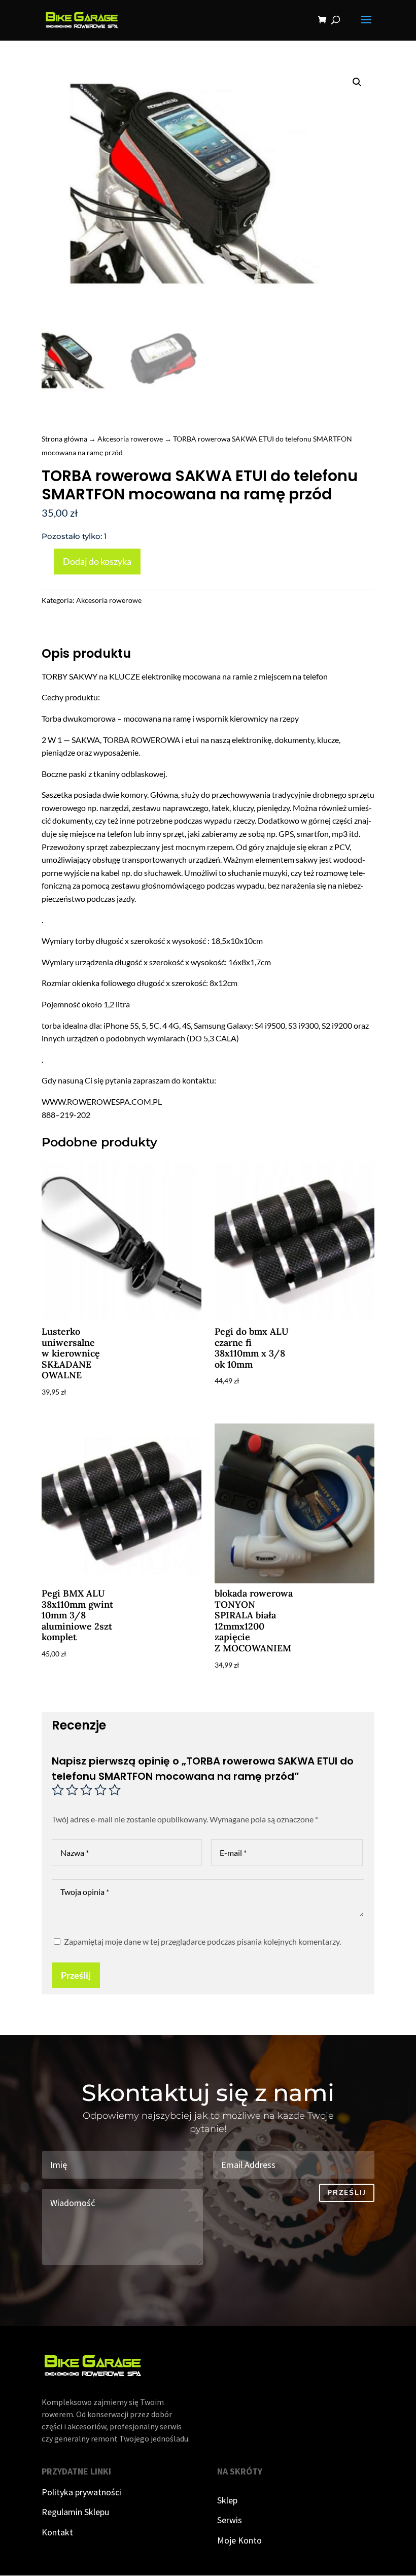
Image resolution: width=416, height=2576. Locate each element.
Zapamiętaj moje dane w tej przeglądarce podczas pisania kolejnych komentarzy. (202, 1941)
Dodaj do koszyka (97, 561)
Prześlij (76, 1975)
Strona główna (64, 439)
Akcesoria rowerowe (130, 439)
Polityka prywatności (81, 2492)
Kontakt (57, 2532)
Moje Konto (239, 2540)
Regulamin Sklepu (75, 2512)
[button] (357, 82)
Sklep (227, 2500)
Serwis (230, 2520)
